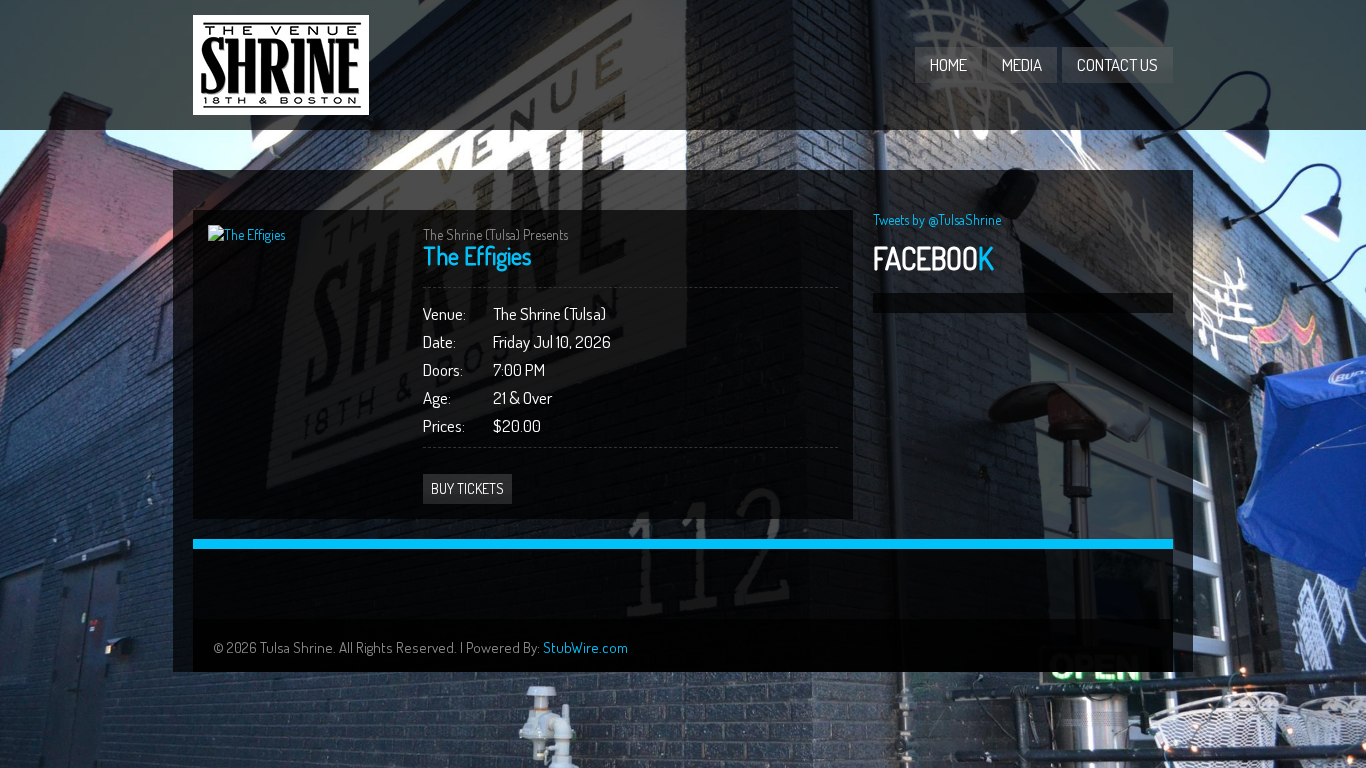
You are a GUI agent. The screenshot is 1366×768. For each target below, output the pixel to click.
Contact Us (1117, 64)
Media (1022, 64)
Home (948, 64)
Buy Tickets (467, 488)
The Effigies (477, 255)
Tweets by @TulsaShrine (937, 219)
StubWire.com (585, 647)
